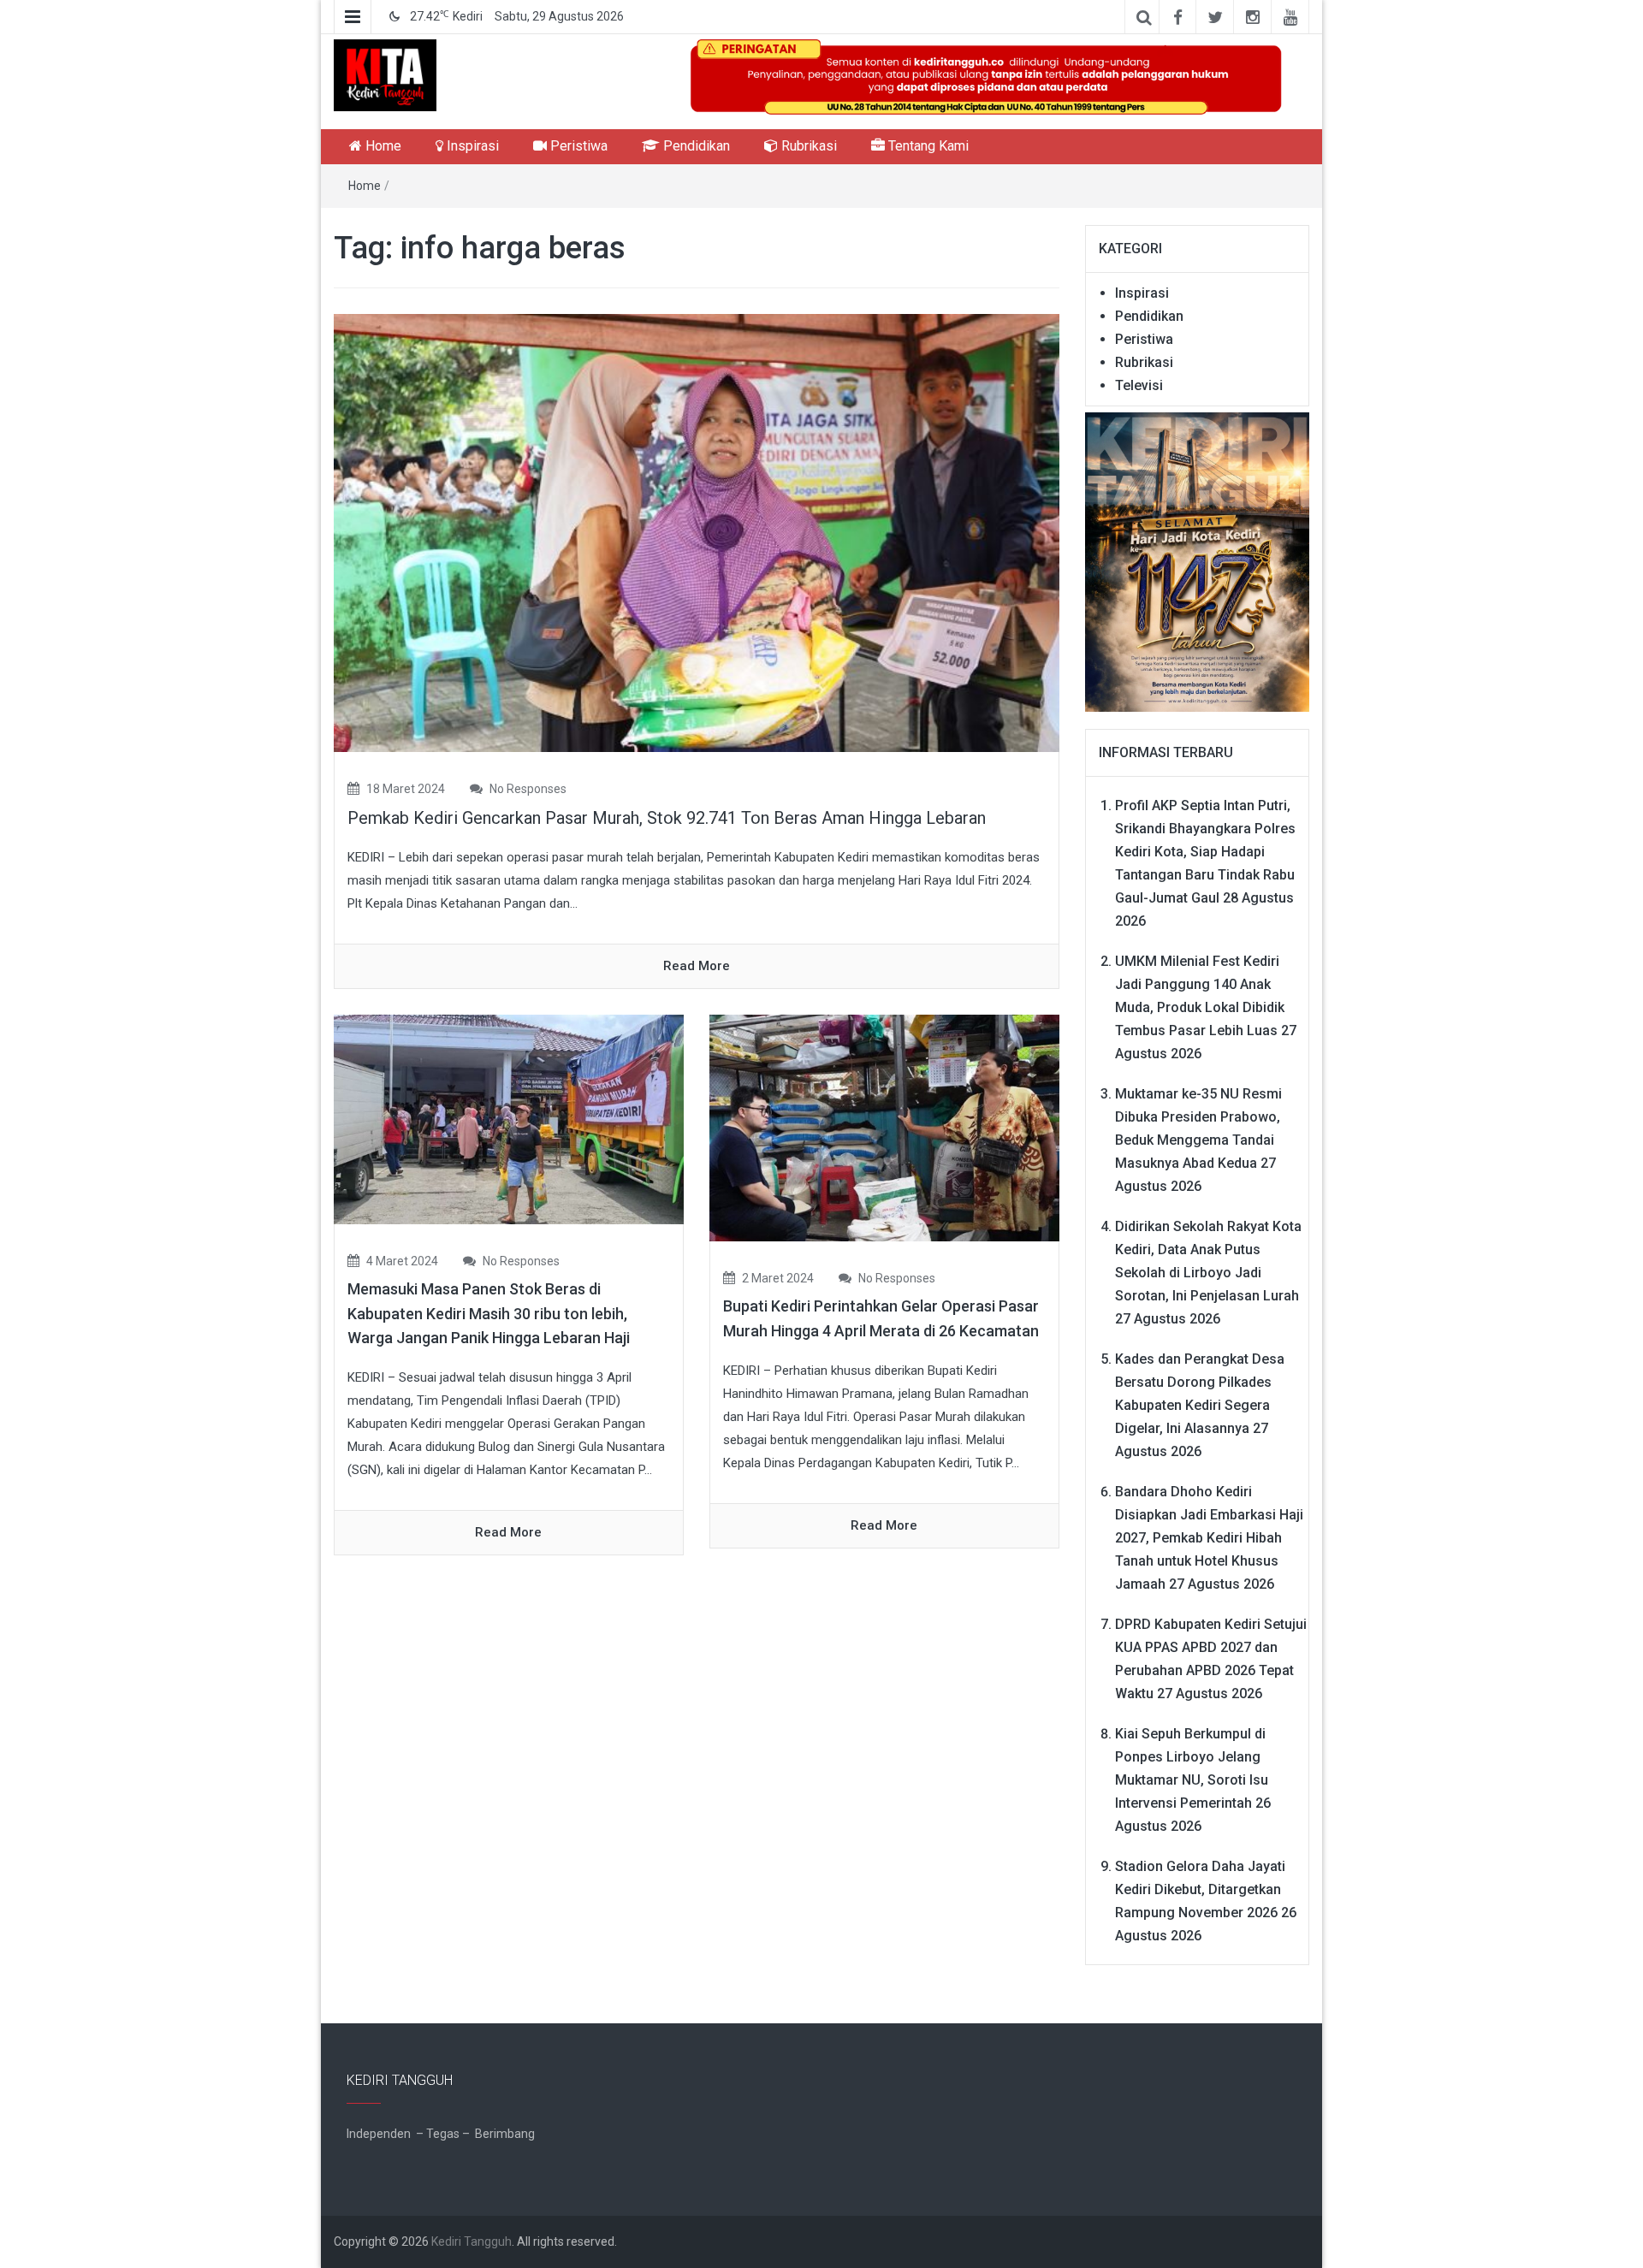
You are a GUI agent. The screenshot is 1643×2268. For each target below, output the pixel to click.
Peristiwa (577, 146)
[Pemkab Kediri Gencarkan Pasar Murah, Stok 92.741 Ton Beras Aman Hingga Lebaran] (697, 532)
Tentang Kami (927, 146)
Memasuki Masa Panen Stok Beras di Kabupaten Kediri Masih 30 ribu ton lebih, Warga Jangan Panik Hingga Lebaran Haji (492, 1314)
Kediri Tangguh (472, 2241)
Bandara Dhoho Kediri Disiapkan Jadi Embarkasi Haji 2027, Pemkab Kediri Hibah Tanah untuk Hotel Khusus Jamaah (1209, 1538)
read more (697, 966)
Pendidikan (695, 146)
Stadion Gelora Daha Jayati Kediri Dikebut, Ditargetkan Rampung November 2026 (1200, 1889)
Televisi (1139, 385)
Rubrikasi (807, 146)
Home (382, 146)
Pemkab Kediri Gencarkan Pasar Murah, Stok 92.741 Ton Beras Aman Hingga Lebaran (667, 818)
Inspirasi (471, 146)
